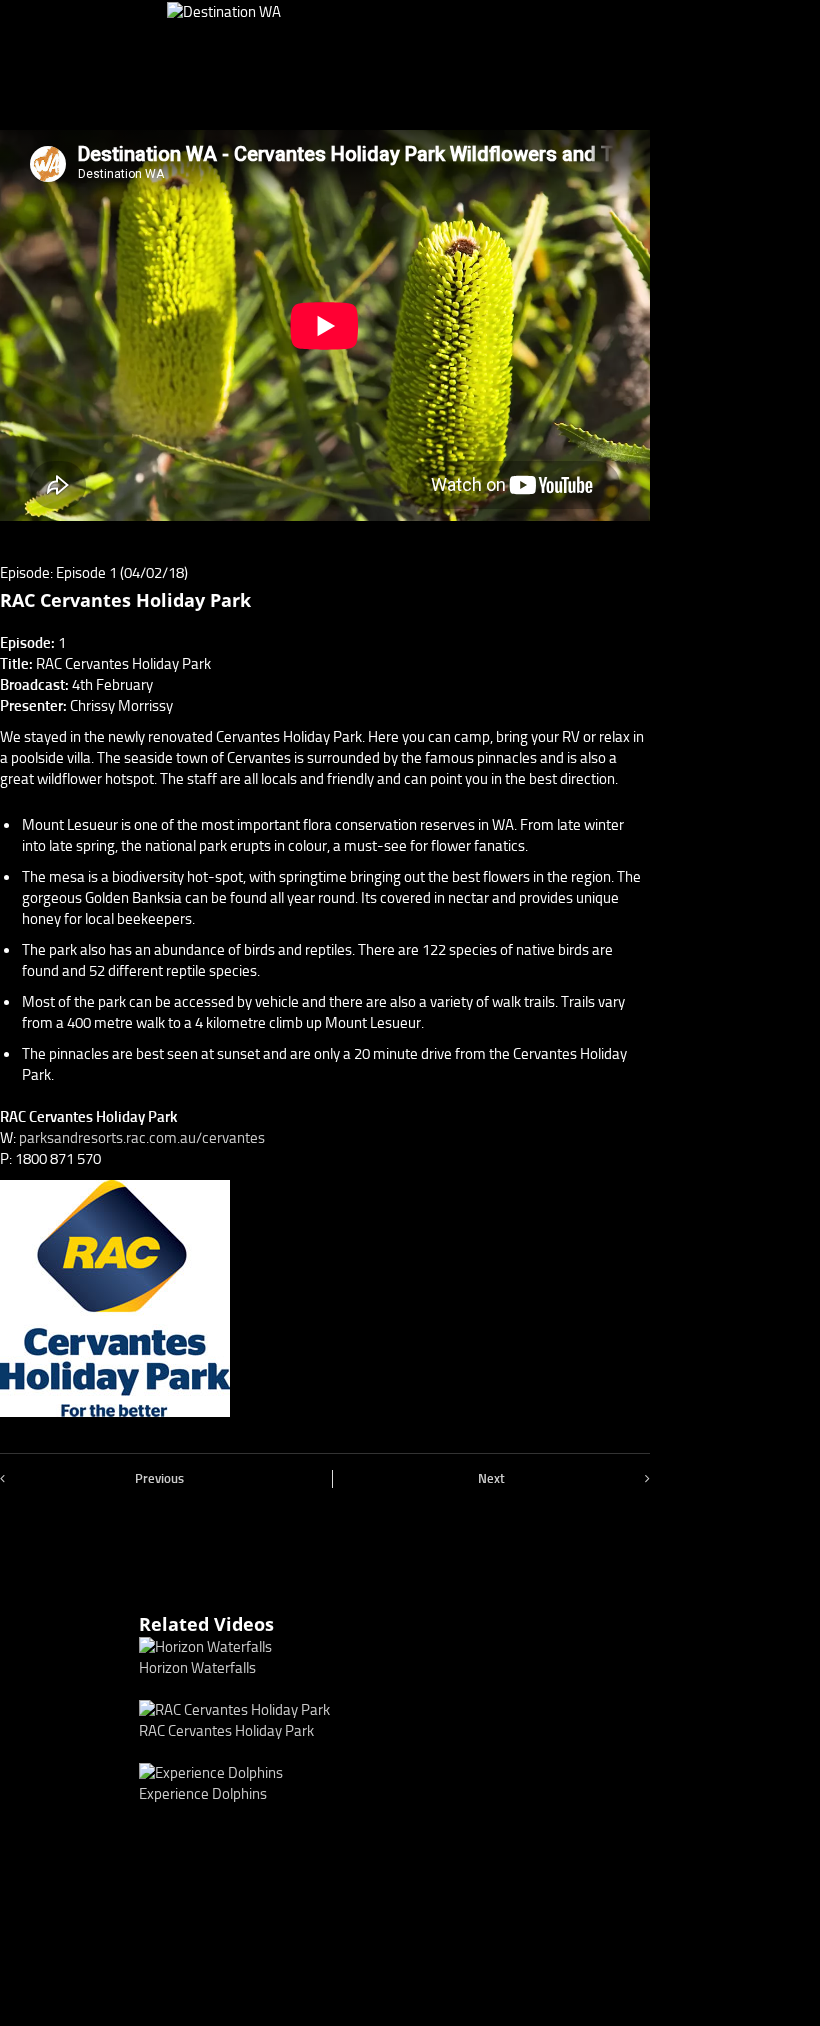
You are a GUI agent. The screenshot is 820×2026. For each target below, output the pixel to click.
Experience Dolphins (203, 1794)
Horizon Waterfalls (197, 1668)
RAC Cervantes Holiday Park (226, 1731)
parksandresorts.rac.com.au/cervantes (142, 1138)
